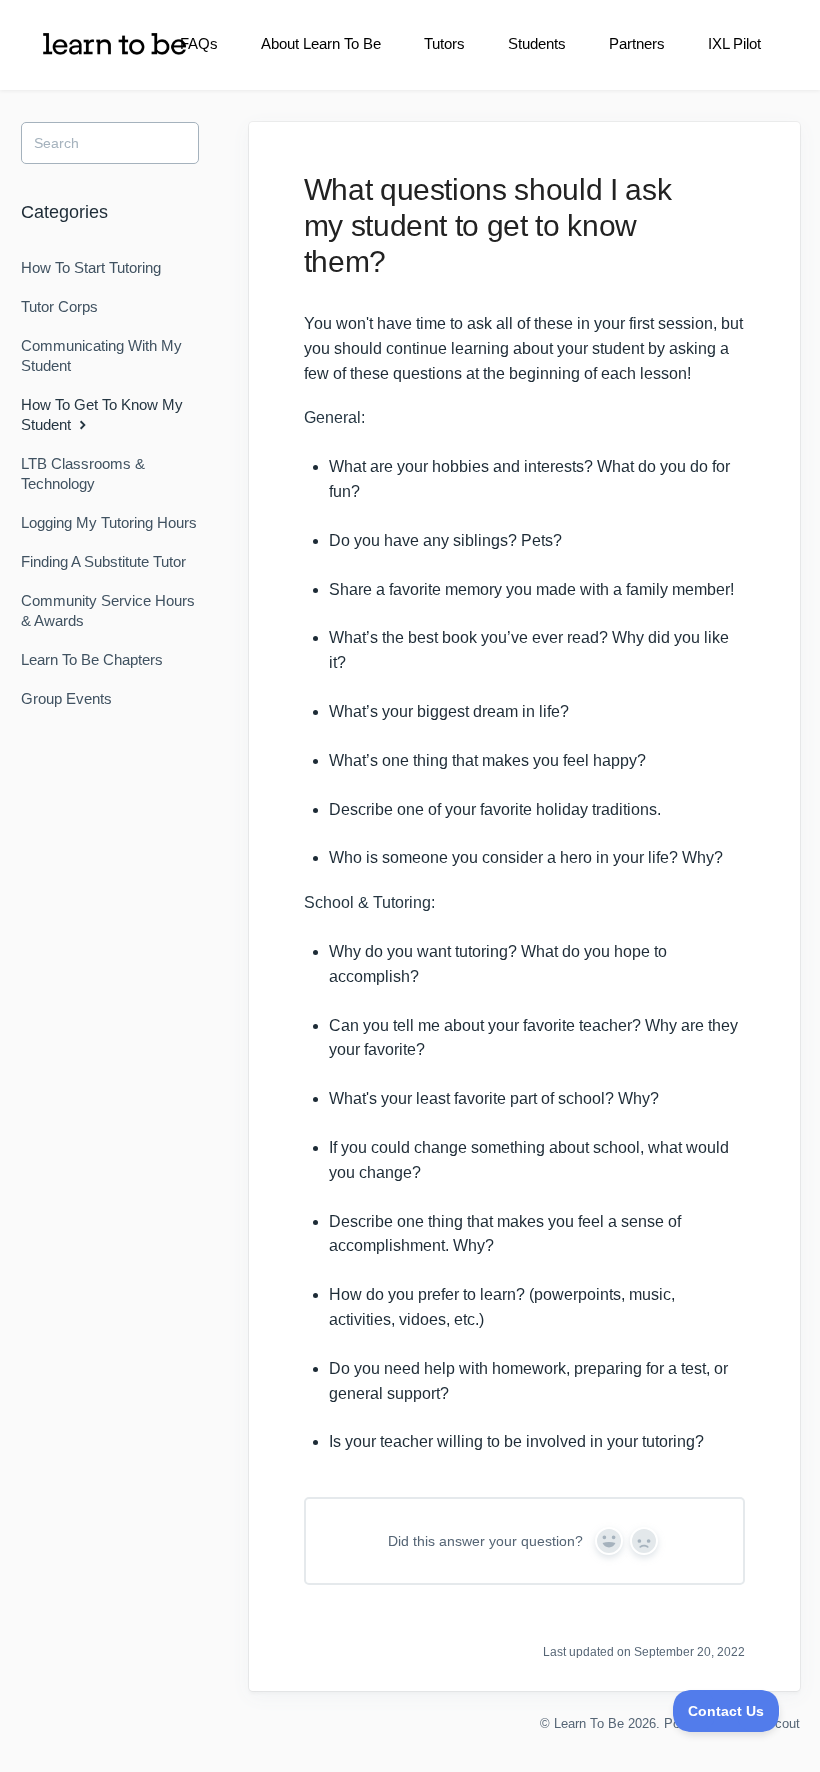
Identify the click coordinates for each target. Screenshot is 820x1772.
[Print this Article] (742, 190)
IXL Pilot (734, 43)
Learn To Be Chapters (92, 659)
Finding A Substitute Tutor (103, 561)
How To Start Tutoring (91, 267)
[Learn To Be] (115, 44)
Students (537, 43)
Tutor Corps (59, 306)
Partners (637, 43)
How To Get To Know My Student (102, 414)
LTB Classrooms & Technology (83, 473)
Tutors (444, 43)
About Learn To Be (321, 43)
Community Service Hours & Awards (108, 610)
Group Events (66, 698)
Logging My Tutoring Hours (109, 522)
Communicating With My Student (101, 355)
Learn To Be (589, 1723)
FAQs (199, 43)
